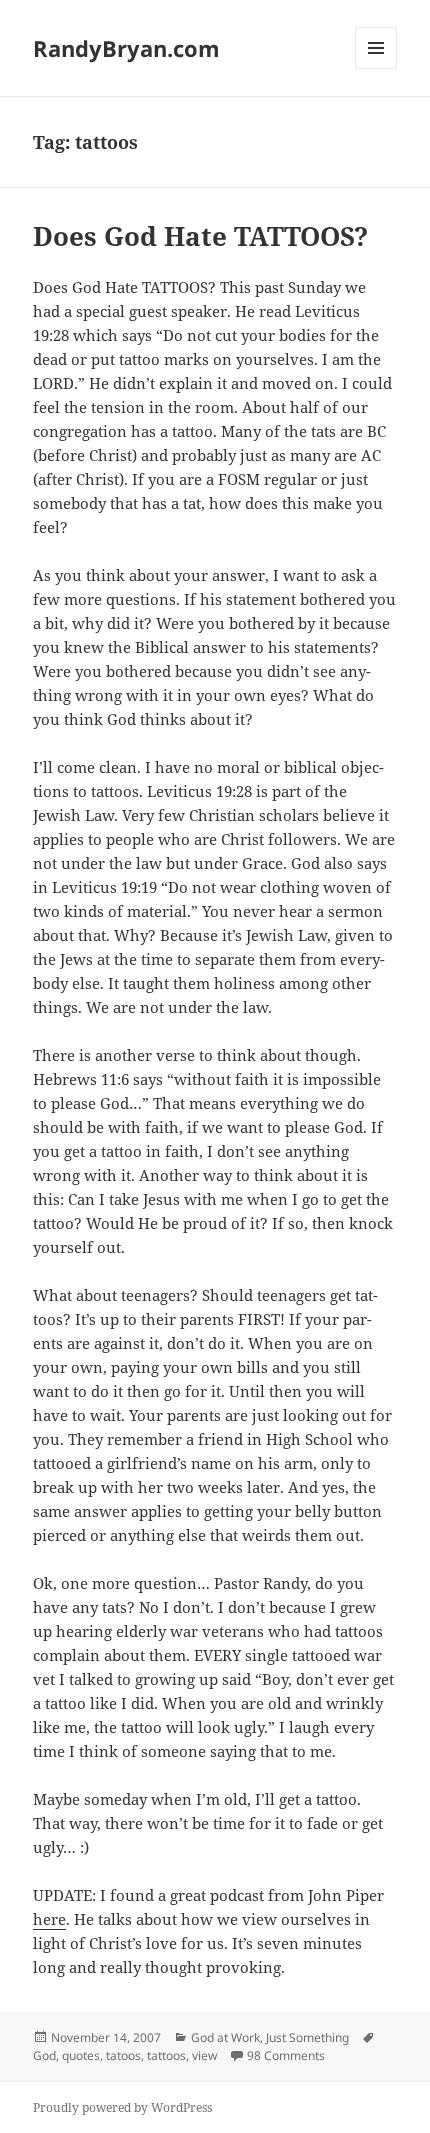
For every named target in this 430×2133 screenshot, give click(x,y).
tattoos (166, 2055)
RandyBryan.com (126, 48)
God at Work (225, 2037)
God (44, 2055)
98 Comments (286, 2055)
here (49, 1919)
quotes (81, 2055)
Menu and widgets (376, 68)
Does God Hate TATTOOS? (200, 236)
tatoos (123, 2055)
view (204, 2055)
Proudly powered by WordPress (122, 2107)
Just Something (307, 2037)
